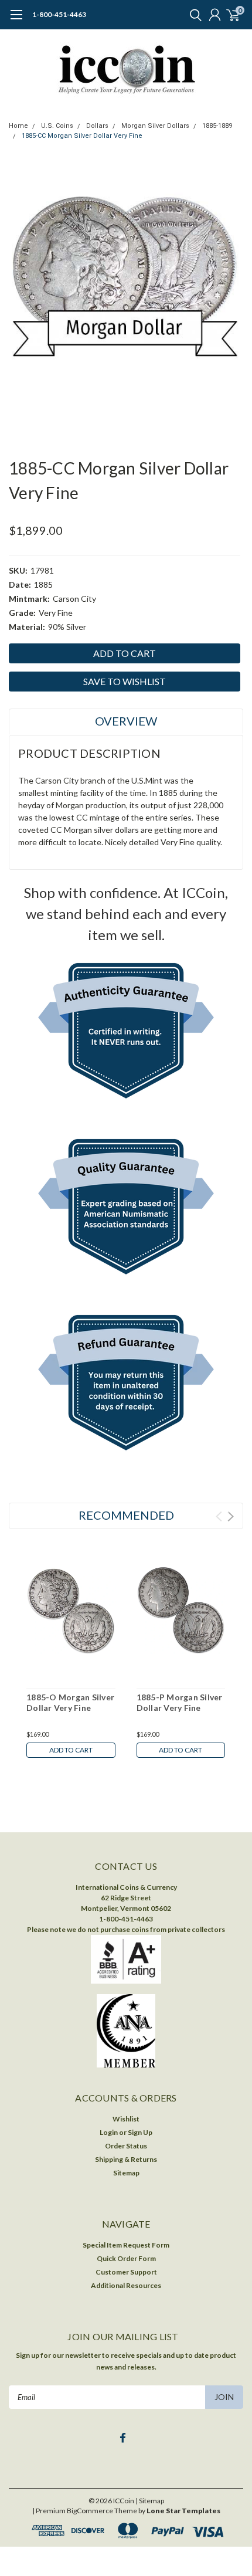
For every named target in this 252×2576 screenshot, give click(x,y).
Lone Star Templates (183, 2511)
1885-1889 (217, 126)
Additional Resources (126, 2285)
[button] (126, 1033)
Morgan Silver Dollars (155, 126)
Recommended (126, 1515)
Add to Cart (71, 1750)
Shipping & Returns (126, 2159)
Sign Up (140, 2132)
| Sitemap (150, 2501)
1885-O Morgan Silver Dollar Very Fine (70, 1702)
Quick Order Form (126, 2258)
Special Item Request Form (126, 2245)
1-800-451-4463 (59, 14)
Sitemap (126, 2173)
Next (231, 1516)
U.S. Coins (57, 126)
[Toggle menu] (16, 21)
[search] (193, 15)
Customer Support (126, 2272)
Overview (126, 721)
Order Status (126, 2146)
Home (18, 126)
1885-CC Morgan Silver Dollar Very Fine (82, 136)
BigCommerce (90, 2511)
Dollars (97, 126)
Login (109, 2132)
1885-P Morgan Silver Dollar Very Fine (180, 1702)
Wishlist (126, 2119)
